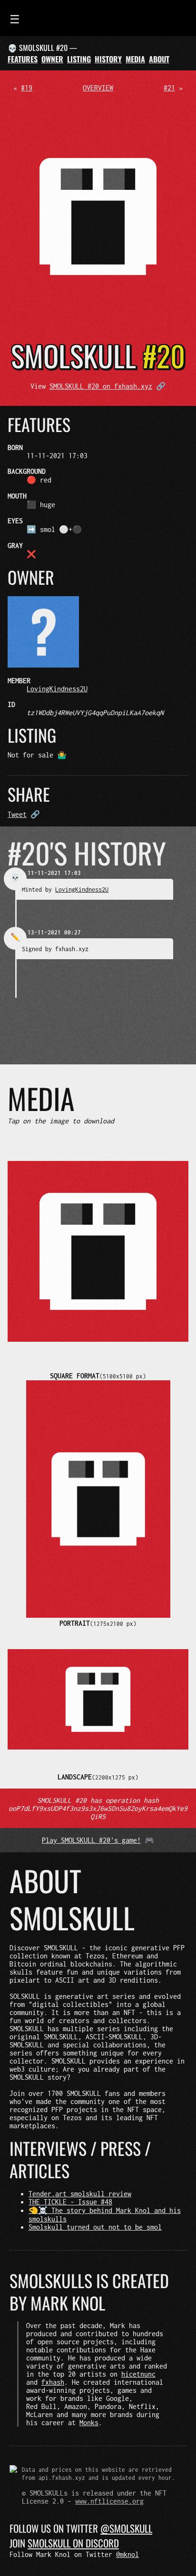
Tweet (17, 814)
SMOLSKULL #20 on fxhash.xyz (101, 386)
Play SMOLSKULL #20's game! (91, 1840)
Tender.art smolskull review (80, 2194)
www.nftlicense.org (109, 2501)
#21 (169, 88)
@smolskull (126, 2528)
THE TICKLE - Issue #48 (70, 2202)
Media (135, 59)
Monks (89, 2423)
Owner (52, 59)
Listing (79, 59)
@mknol (127, 2554)
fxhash (53, 2382)
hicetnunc (138, 2374)
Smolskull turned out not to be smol (95, 2227)
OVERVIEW (98, 88)
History (108, 59)
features (23, 59)
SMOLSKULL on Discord (73, 2543)
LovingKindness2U (57, 689)
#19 (27, 88)
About (159, 59)
